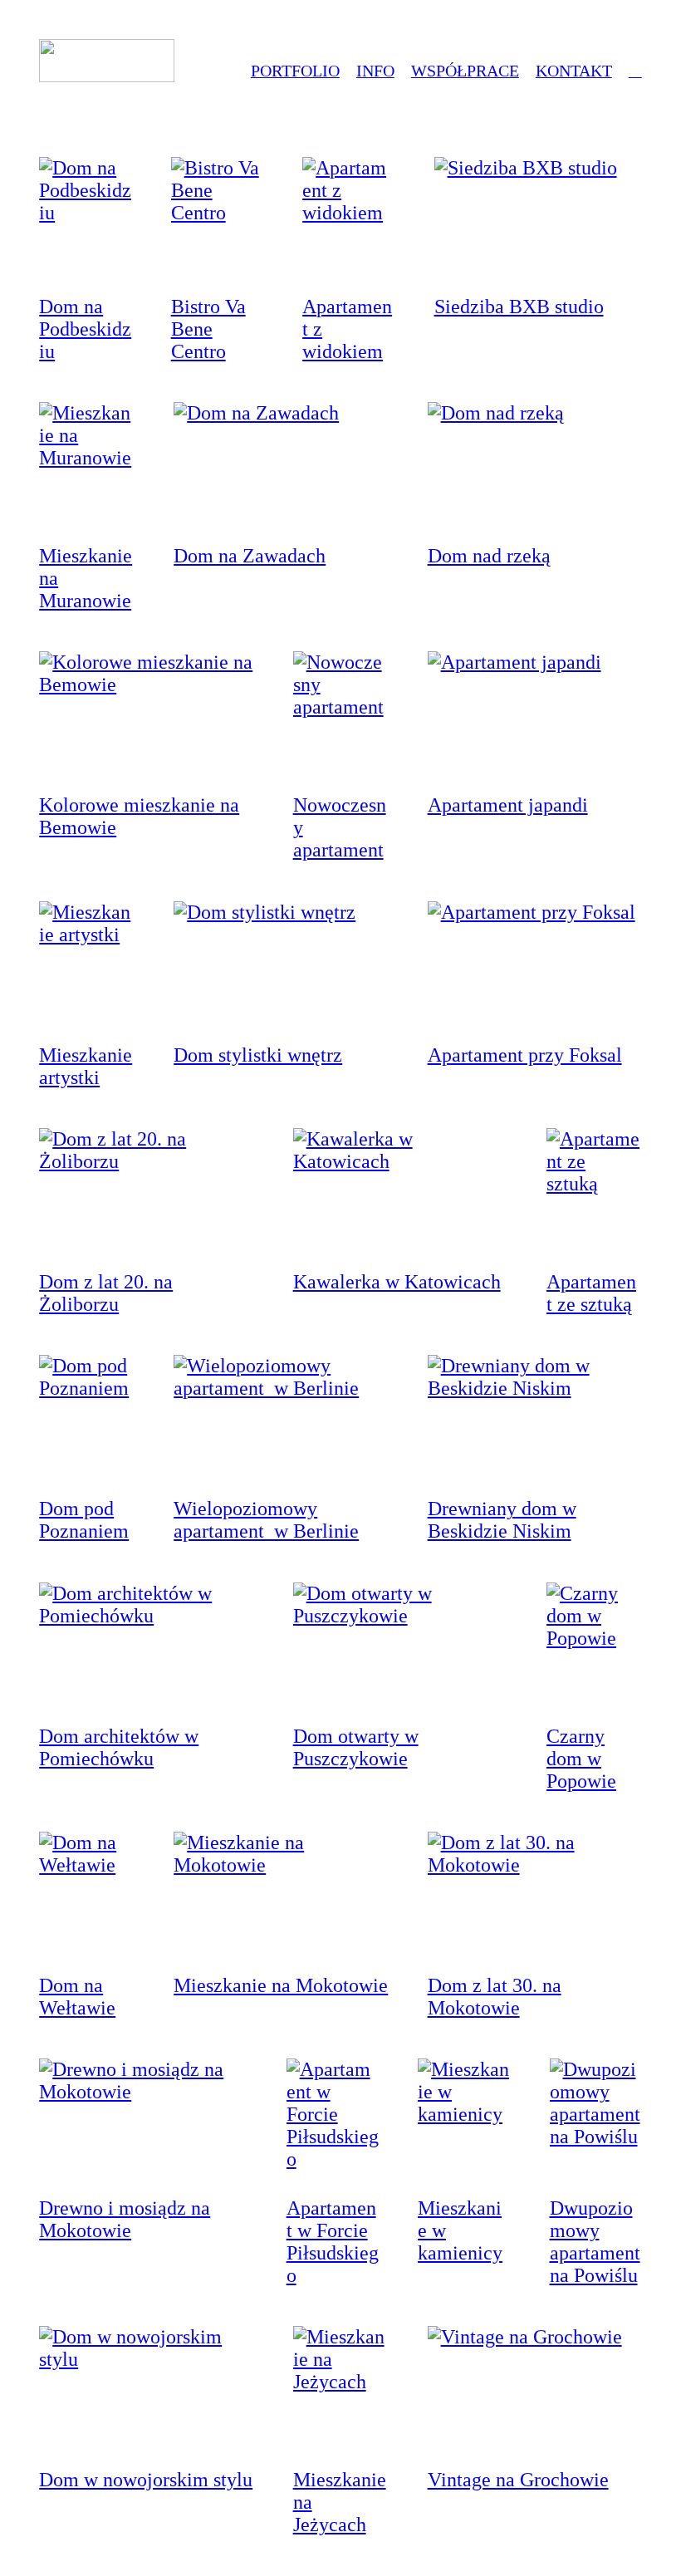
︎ (635, 71)
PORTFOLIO (295, 71)
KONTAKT (574, 71)
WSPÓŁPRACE (465, 71)
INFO (375, 71)
